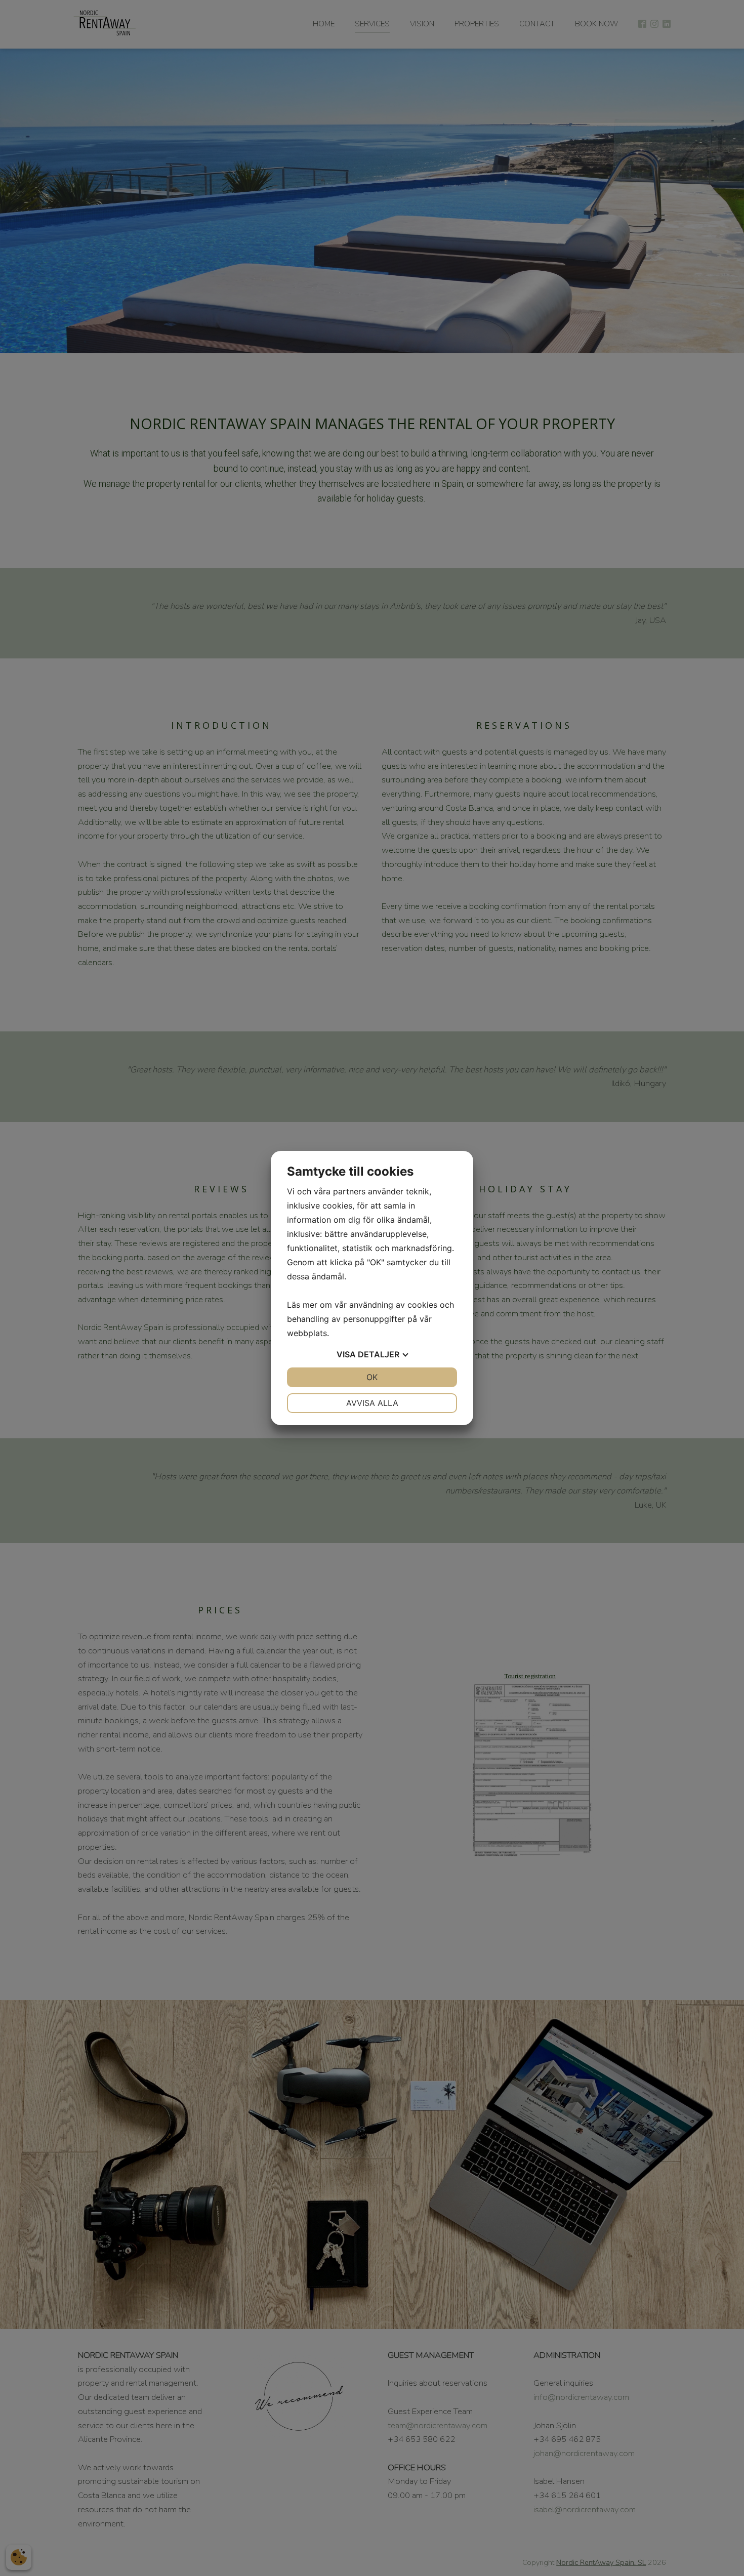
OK (372, 1377)
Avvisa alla (372, 1403)
